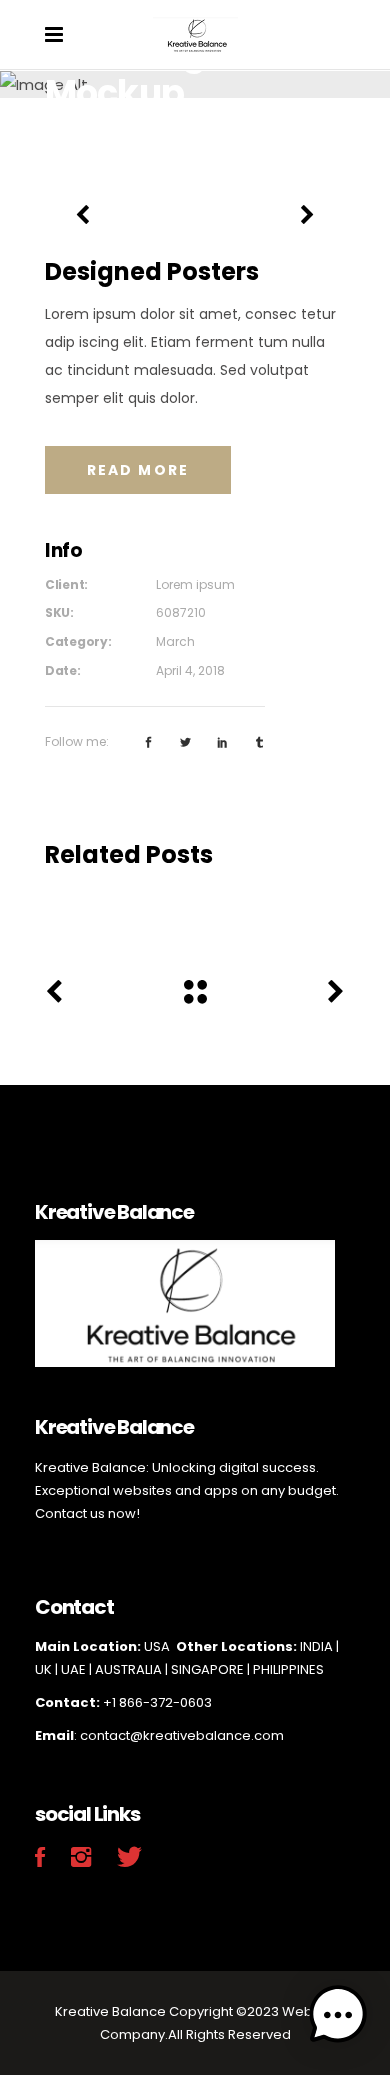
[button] (338, 2019)
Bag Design (195, 906)
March (175, 641)
